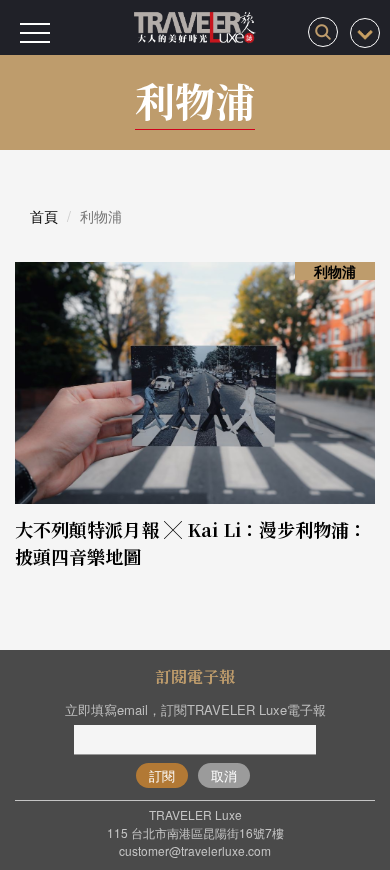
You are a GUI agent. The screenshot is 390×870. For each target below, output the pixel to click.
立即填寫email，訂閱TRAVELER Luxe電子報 (195, 709)
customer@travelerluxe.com (195, 850)
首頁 (44, 216)
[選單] (35, 33)
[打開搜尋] (323, 32)
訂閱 (162, 775)
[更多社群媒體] (365, 33)
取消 (224, 775)
